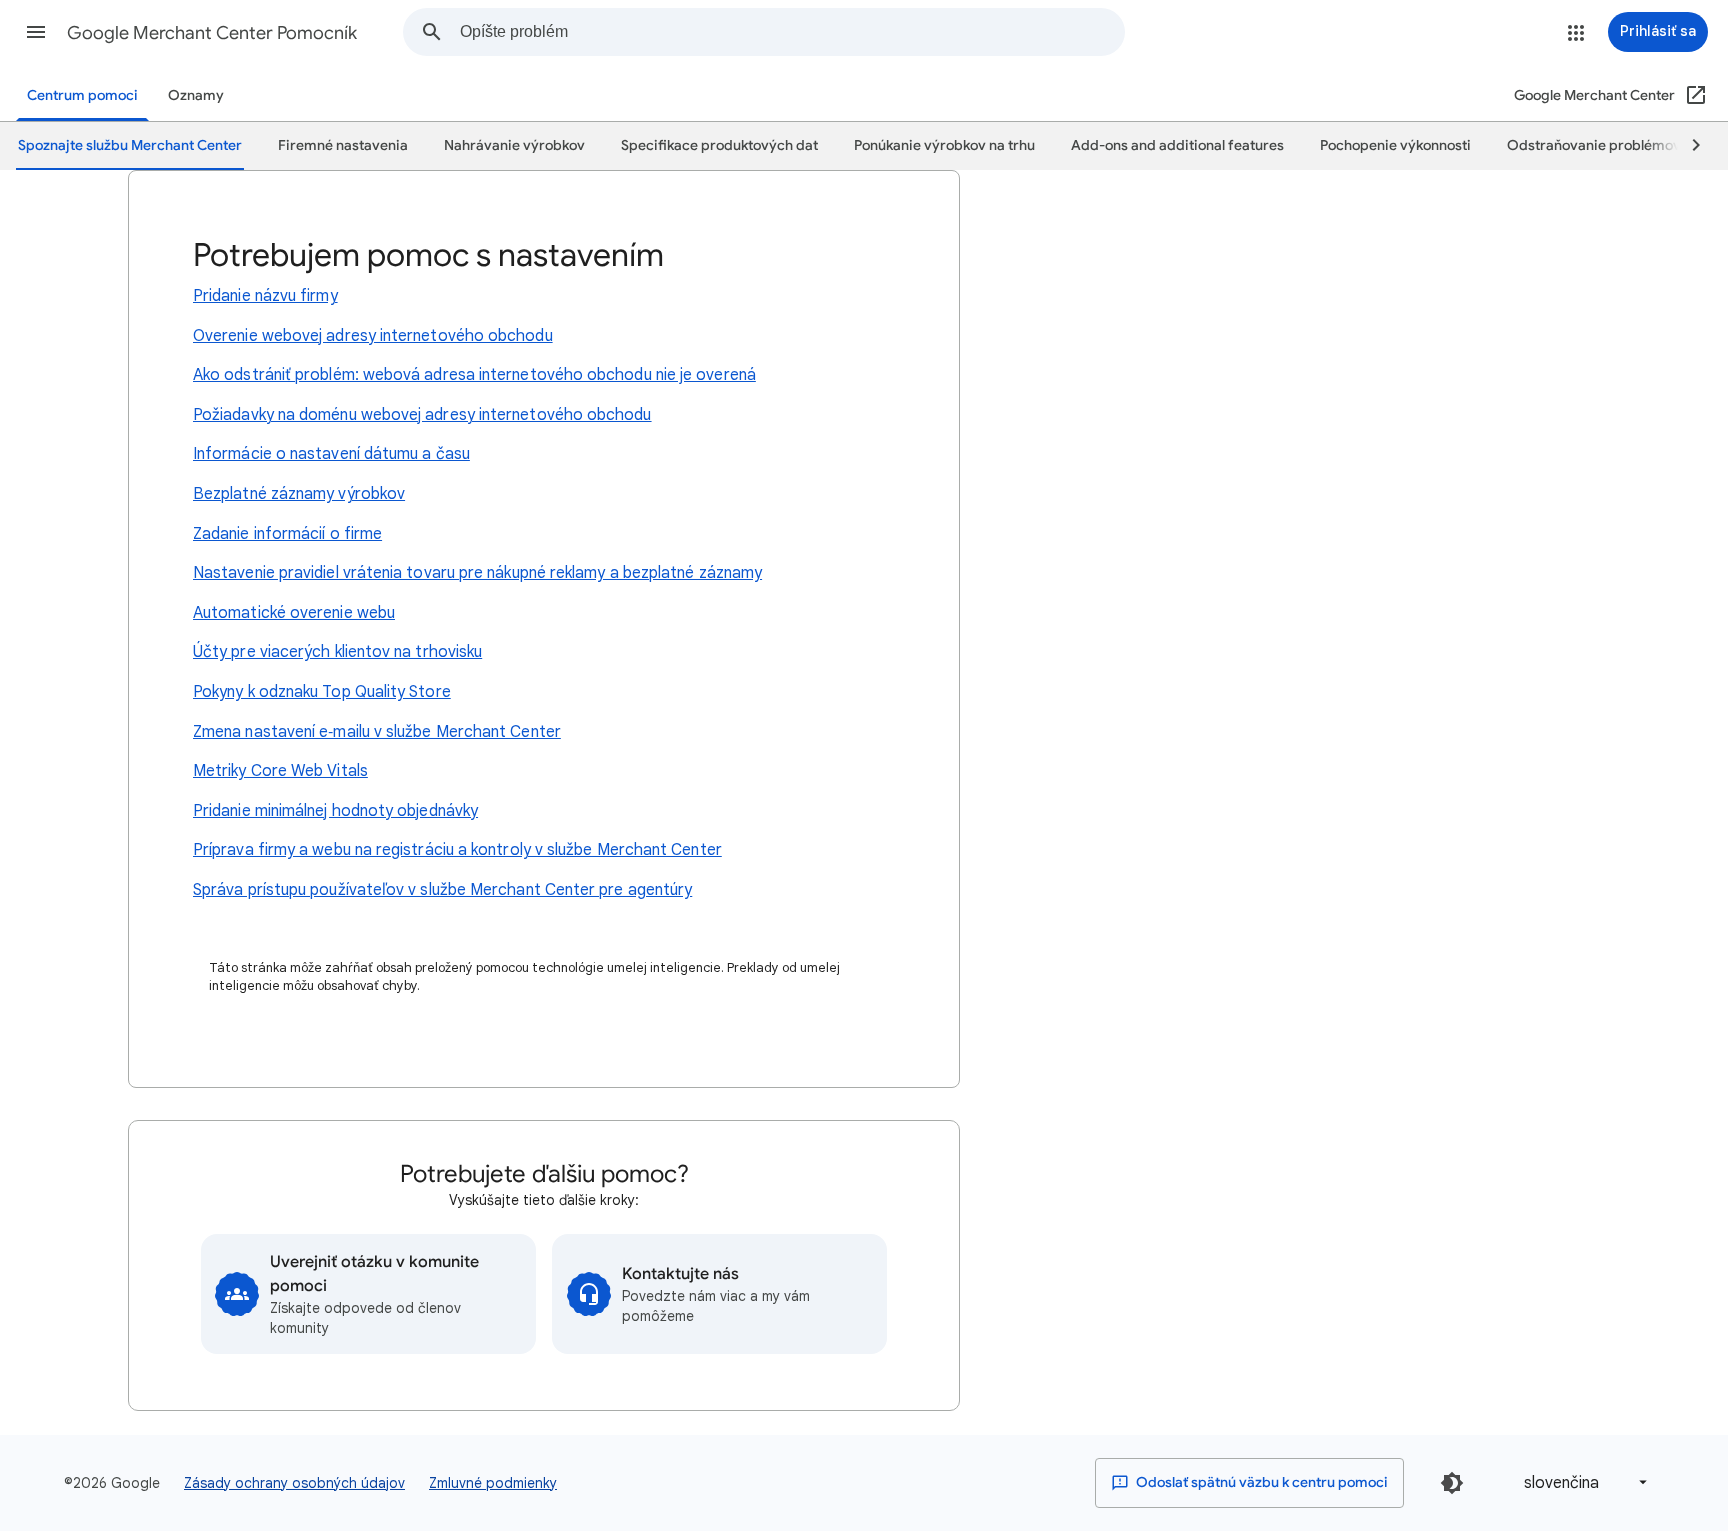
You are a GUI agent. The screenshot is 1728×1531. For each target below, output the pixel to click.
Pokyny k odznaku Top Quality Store (322, 692)
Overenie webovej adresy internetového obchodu (373, 336)
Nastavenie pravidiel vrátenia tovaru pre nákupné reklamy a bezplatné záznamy (477, 573)
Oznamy (196, 95)
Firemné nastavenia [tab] (343, 145)
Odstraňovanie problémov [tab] (1594, 145)
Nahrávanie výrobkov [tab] (514, 145)
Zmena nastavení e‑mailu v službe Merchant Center (377, 732)
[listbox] (1582, 1482)
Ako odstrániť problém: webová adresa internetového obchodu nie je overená (474, 375)
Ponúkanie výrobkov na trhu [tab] (944, 145)
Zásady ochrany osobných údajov (294, 1483)
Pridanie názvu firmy (265, 296)
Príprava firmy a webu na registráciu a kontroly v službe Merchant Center (457, 850)
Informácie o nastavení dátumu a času (331, 454)
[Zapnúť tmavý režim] (1452, 1483)
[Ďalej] (1687, 146)
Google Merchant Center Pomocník (212, 33)
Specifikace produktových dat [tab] (719, 145)
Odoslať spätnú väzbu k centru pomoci (1260, 1482)
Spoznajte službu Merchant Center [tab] (130, 145)
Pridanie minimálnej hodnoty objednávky (335, 811)
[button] (36, 32)
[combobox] (792, 32)
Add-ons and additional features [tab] (1177, 145)
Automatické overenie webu (294, 613)
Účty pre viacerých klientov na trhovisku (337, 652)
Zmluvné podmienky (493, 1483)
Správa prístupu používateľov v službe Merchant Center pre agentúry (442, 890)
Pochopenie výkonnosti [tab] (1395, 145)
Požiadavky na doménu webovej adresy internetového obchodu (422, 415)
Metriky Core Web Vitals (280, 771)
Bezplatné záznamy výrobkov (299, 494)
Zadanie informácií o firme (287, 534)
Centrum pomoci (82, 95)
